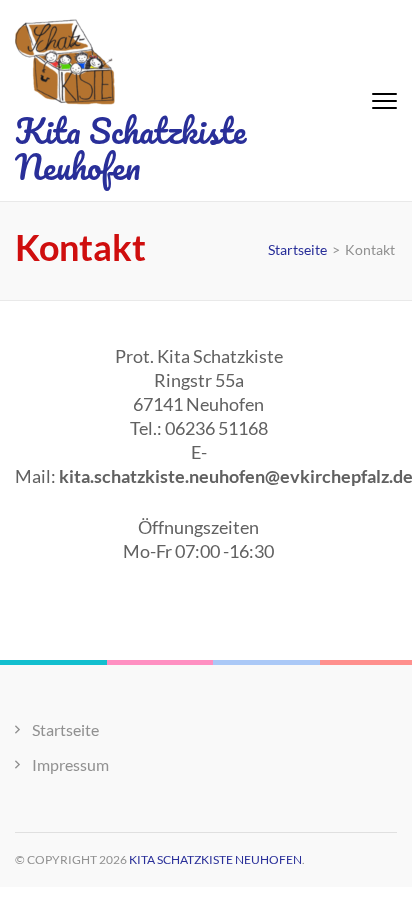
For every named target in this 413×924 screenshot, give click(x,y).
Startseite (65, 729)
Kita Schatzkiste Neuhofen (130, 148)
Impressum (70, 764)
